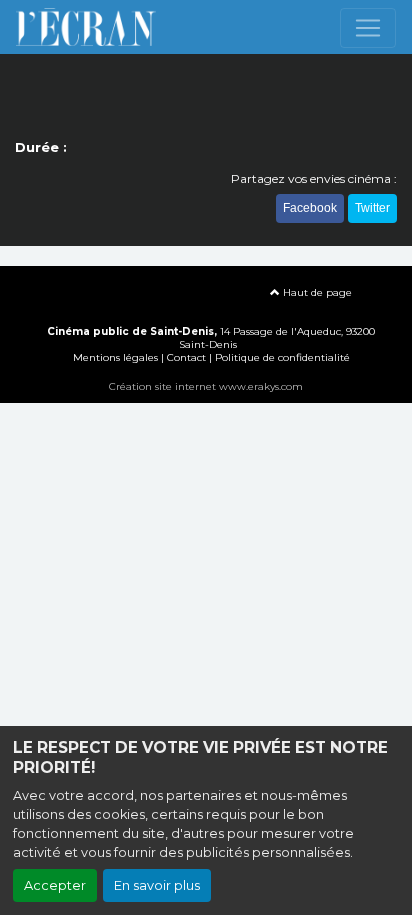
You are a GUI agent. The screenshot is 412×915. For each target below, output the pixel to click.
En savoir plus (157, 885)
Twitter (372, 208)
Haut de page (316, 292)
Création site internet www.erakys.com (206, 386)
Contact (186, 357)
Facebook (310, 208)
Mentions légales (115, 357)
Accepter (55, 885)
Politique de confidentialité (282, 357)
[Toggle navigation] (368, 28)
